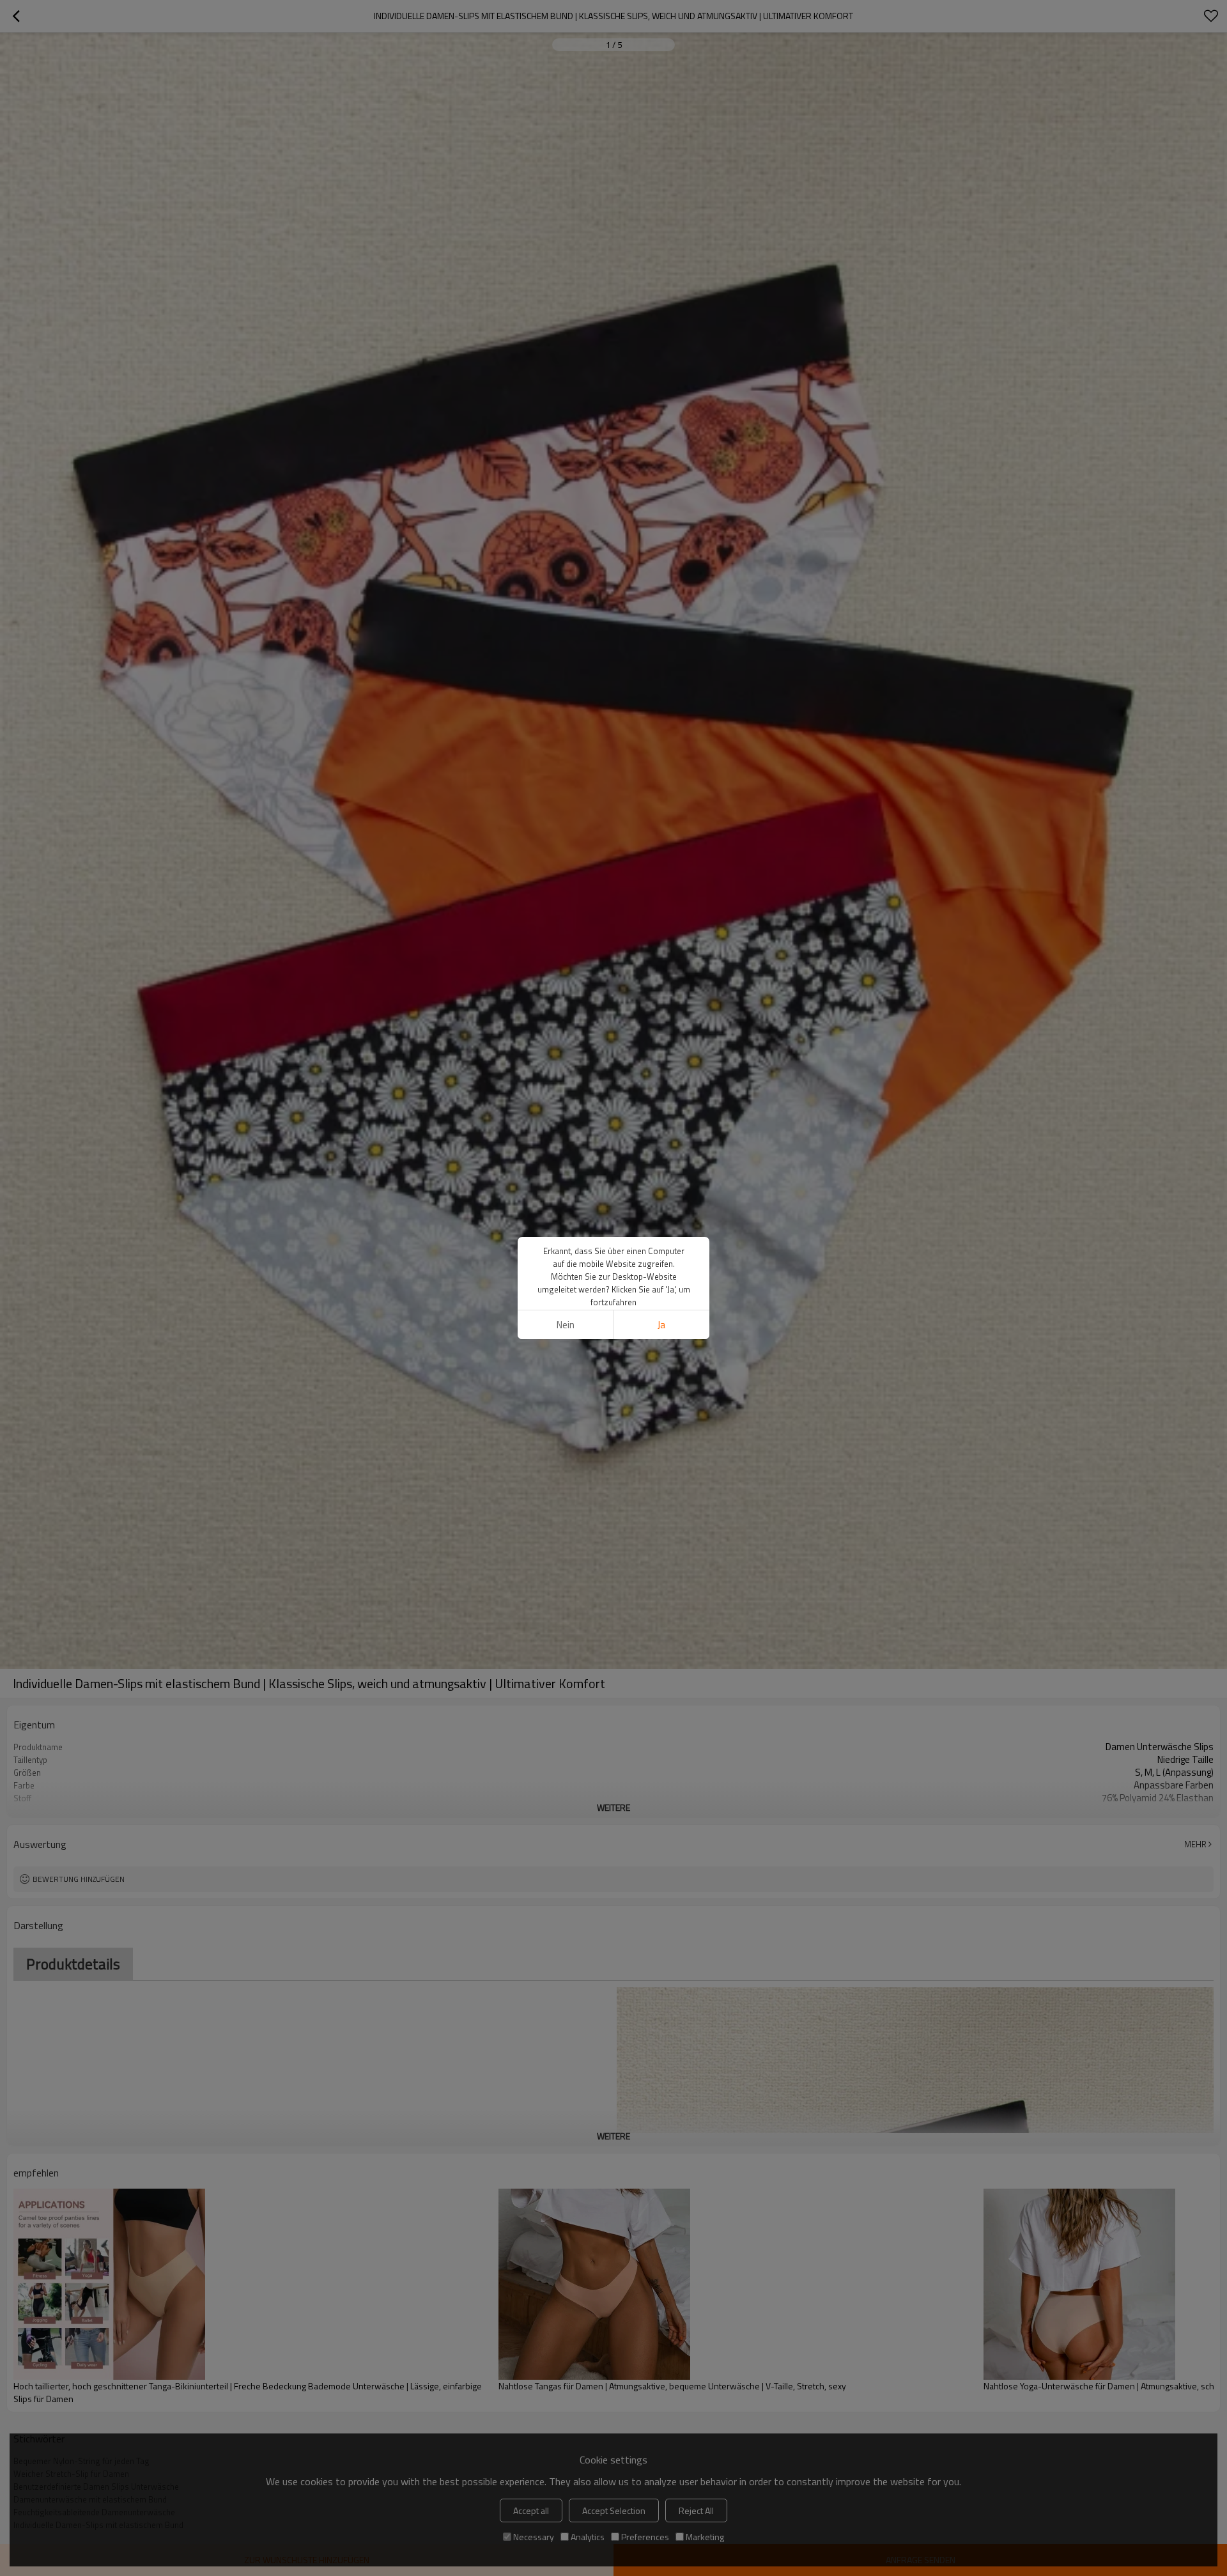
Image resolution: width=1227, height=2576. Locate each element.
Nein (566, 1325)
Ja (661, 1325)
